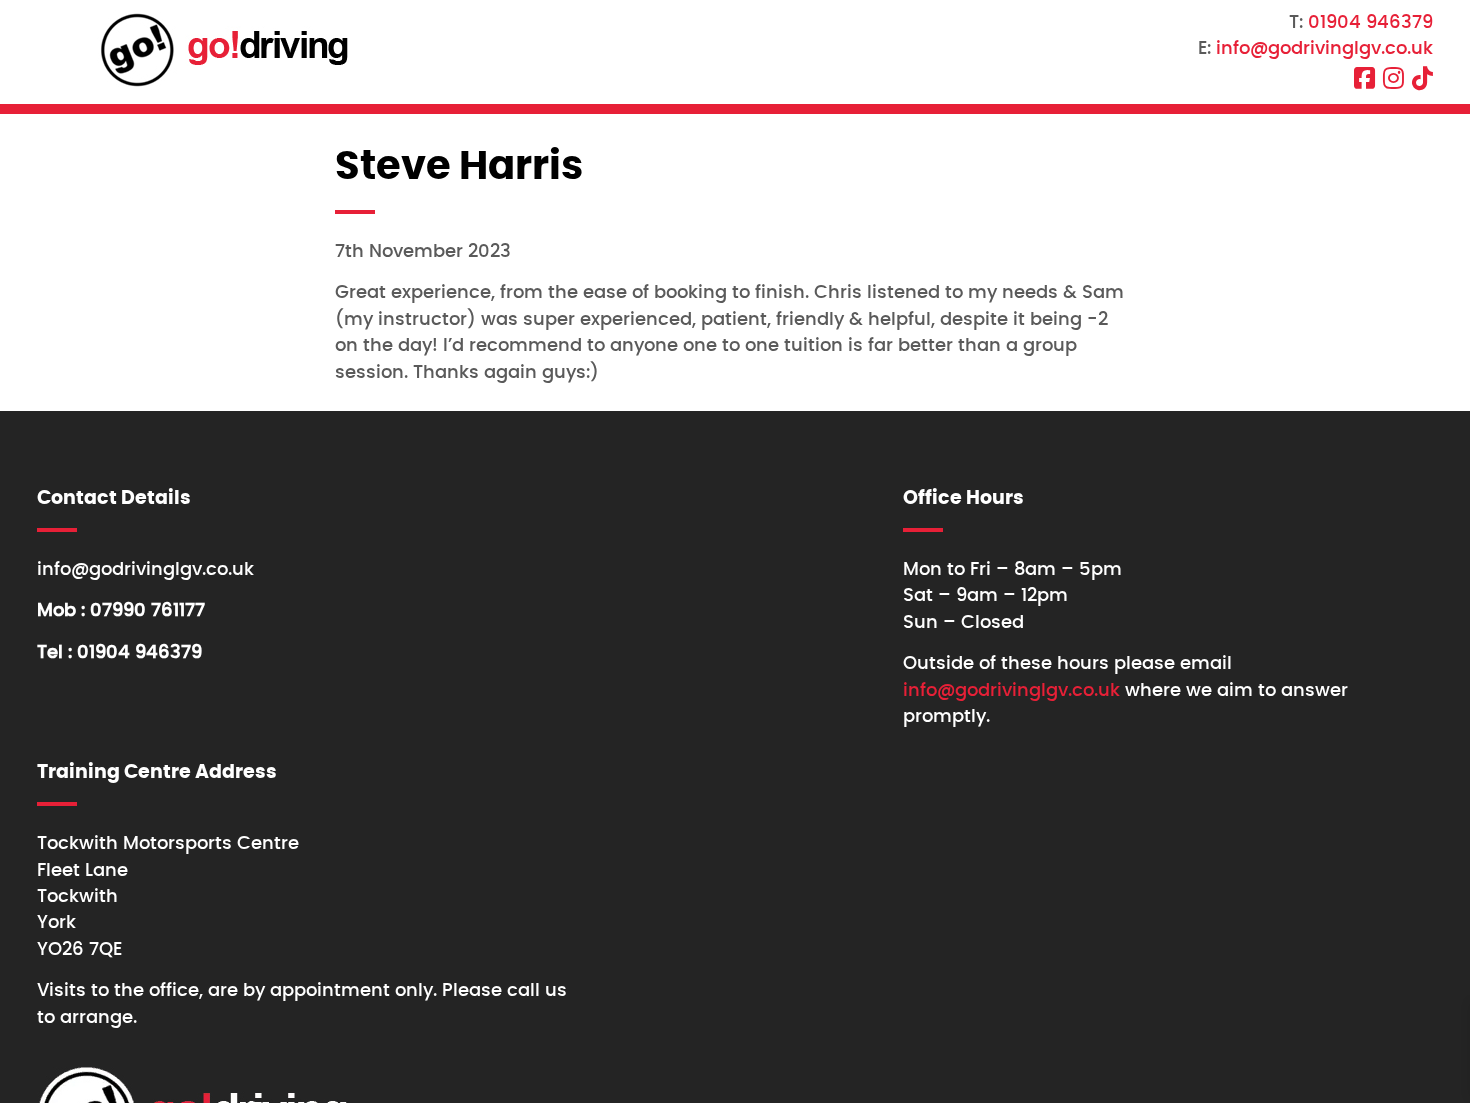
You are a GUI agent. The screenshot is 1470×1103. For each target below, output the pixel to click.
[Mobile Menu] (42, 50)
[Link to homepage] (222, 52)
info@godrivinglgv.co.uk (1324, 49)
